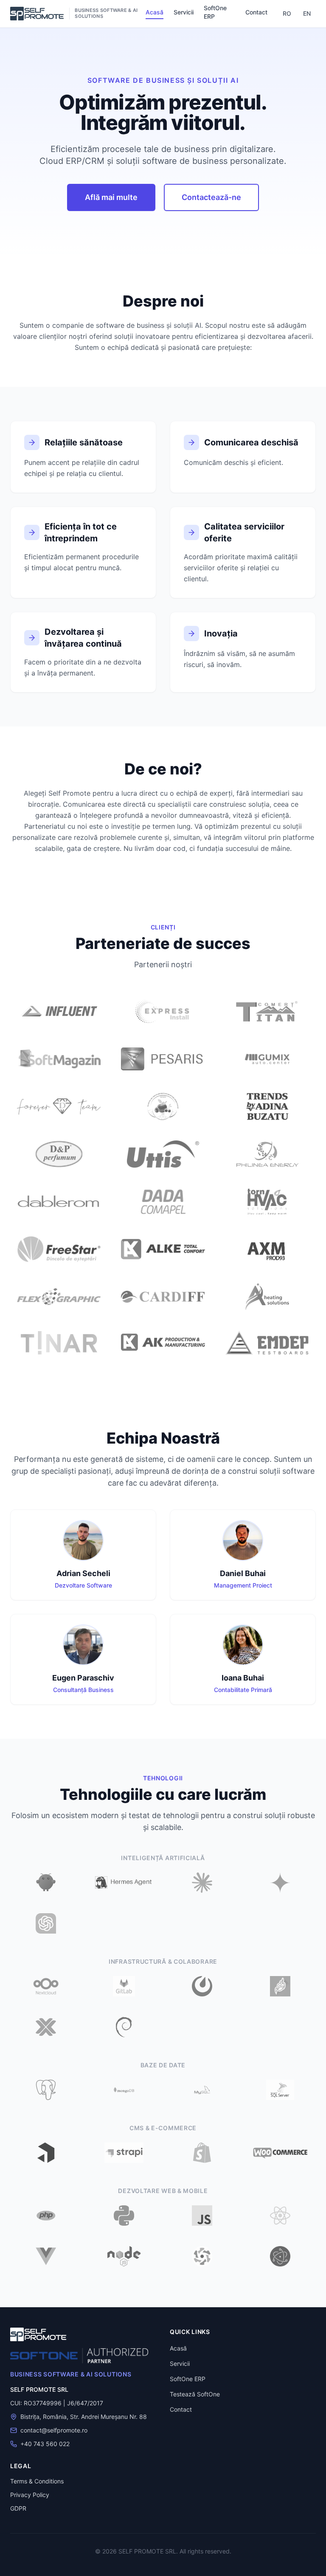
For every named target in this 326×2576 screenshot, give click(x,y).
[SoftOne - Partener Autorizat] (79, 2356)
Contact (256, 12)
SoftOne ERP (215, 12)
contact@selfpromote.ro (54, 2430)
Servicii (184, 12)
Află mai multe (111, 197)
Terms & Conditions (37, 2481)
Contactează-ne (211, 197)
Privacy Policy (30, 2495)
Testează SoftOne (195, 2394)
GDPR (18, 2508)
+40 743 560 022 (45, 2444)
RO (287, 13)
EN (307, 13)
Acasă (155, 12)
